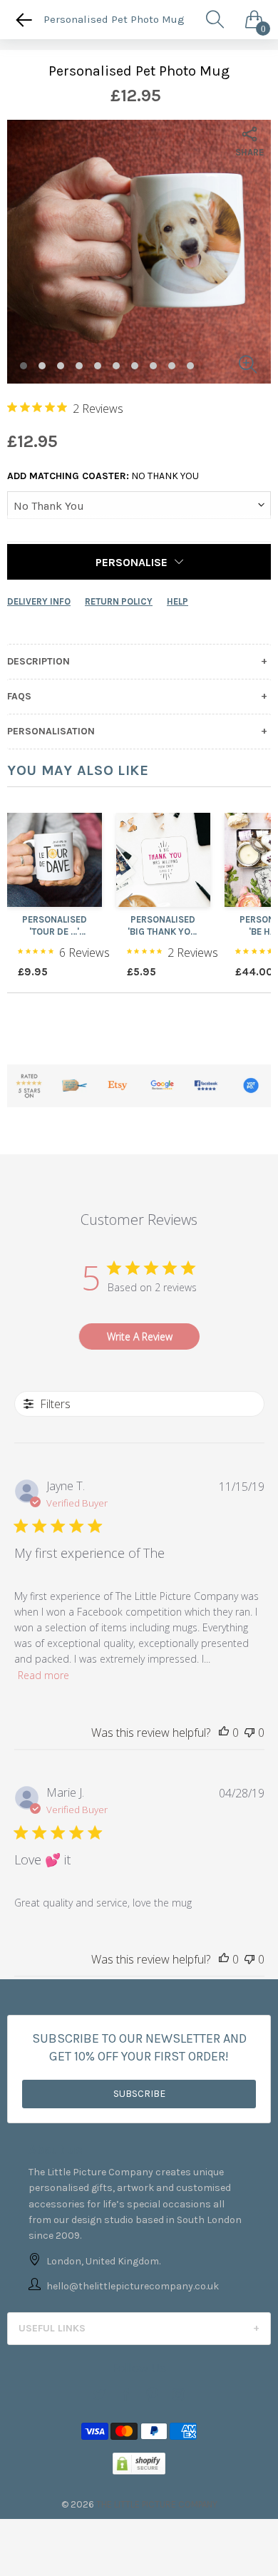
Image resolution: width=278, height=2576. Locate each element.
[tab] (139, 2329)
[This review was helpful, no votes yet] (224, 1733)
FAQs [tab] (19, 697)
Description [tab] (38, 662)
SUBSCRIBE (139, 2094)
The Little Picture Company (157, 2504)
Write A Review (140, 1336)
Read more (43, 1675)
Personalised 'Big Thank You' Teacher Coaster (163, 926)
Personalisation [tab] (51, 732)
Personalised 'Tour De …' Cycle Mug (55, 926)
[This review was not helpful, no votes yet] (249, 1733)
